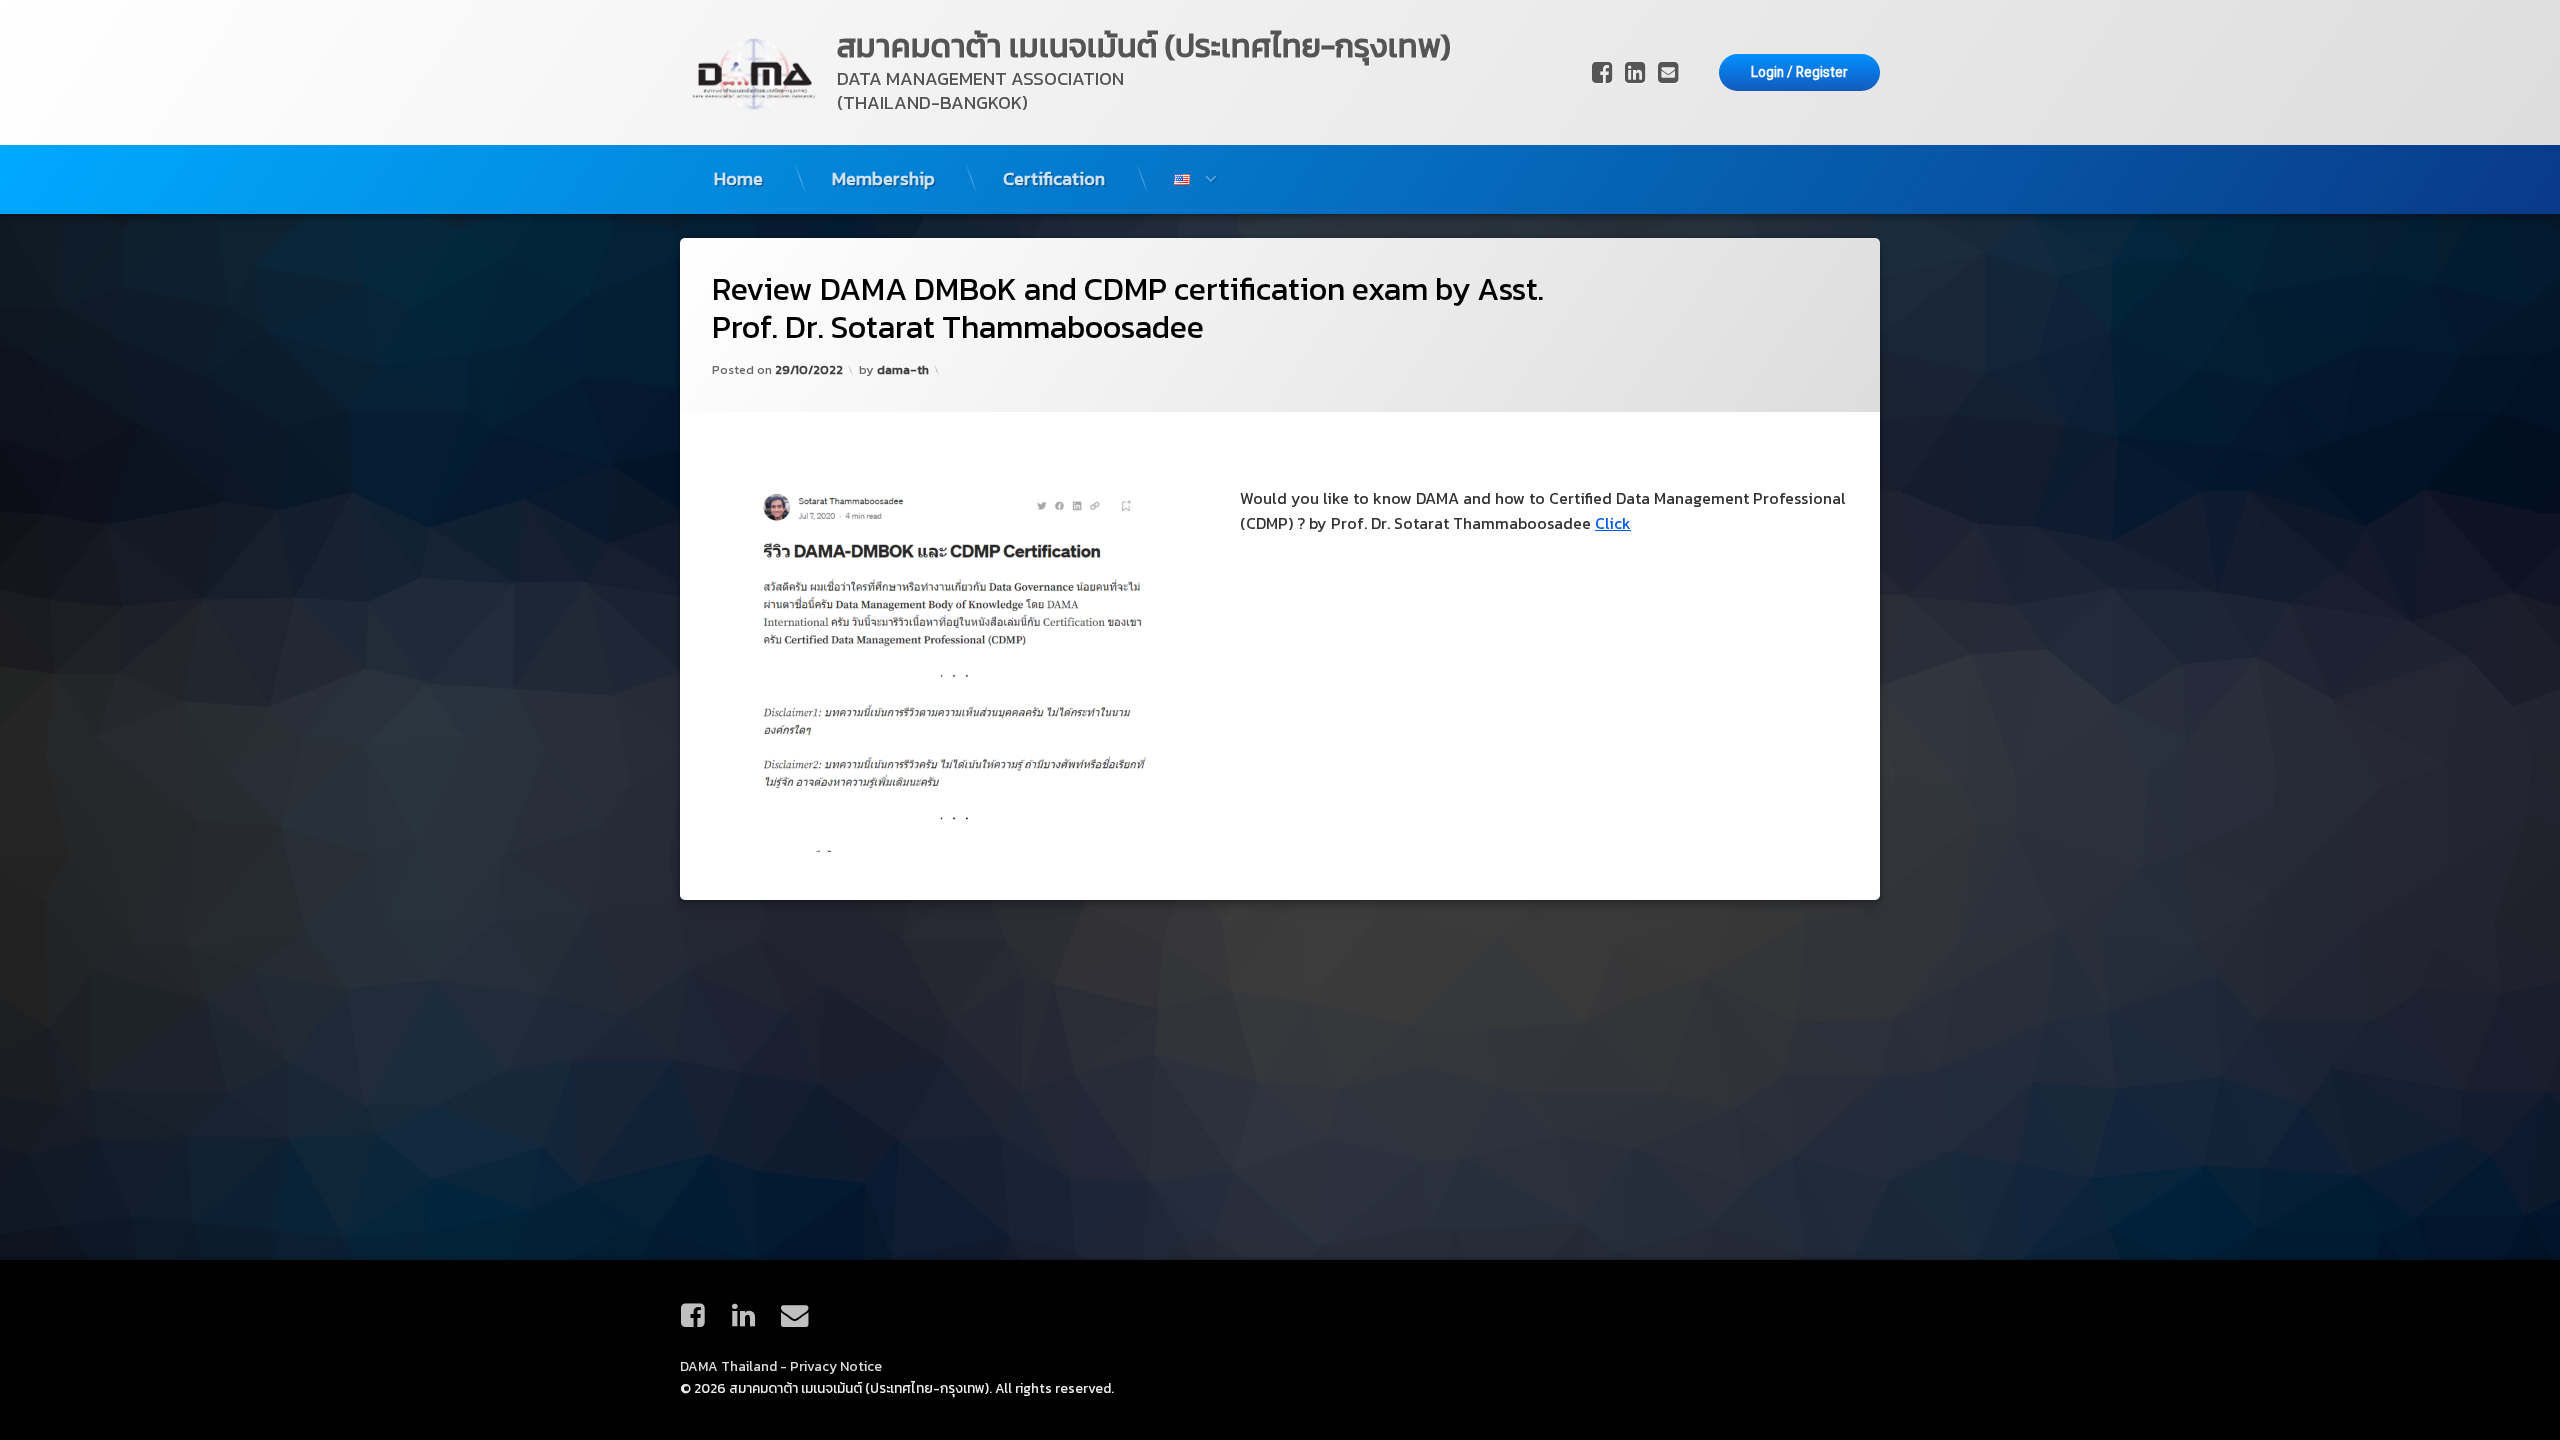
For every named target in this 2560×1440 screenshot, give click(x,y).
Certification (1054, 178)
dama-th (903, 369)
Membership (883, 178)
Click (1613, 523)
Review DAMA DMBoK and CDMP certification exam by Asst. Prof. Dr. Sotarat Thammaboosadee (1128, 308)
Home (738, 178)
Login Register (1799, 72)
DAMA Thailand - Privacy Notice (781, 1366)
